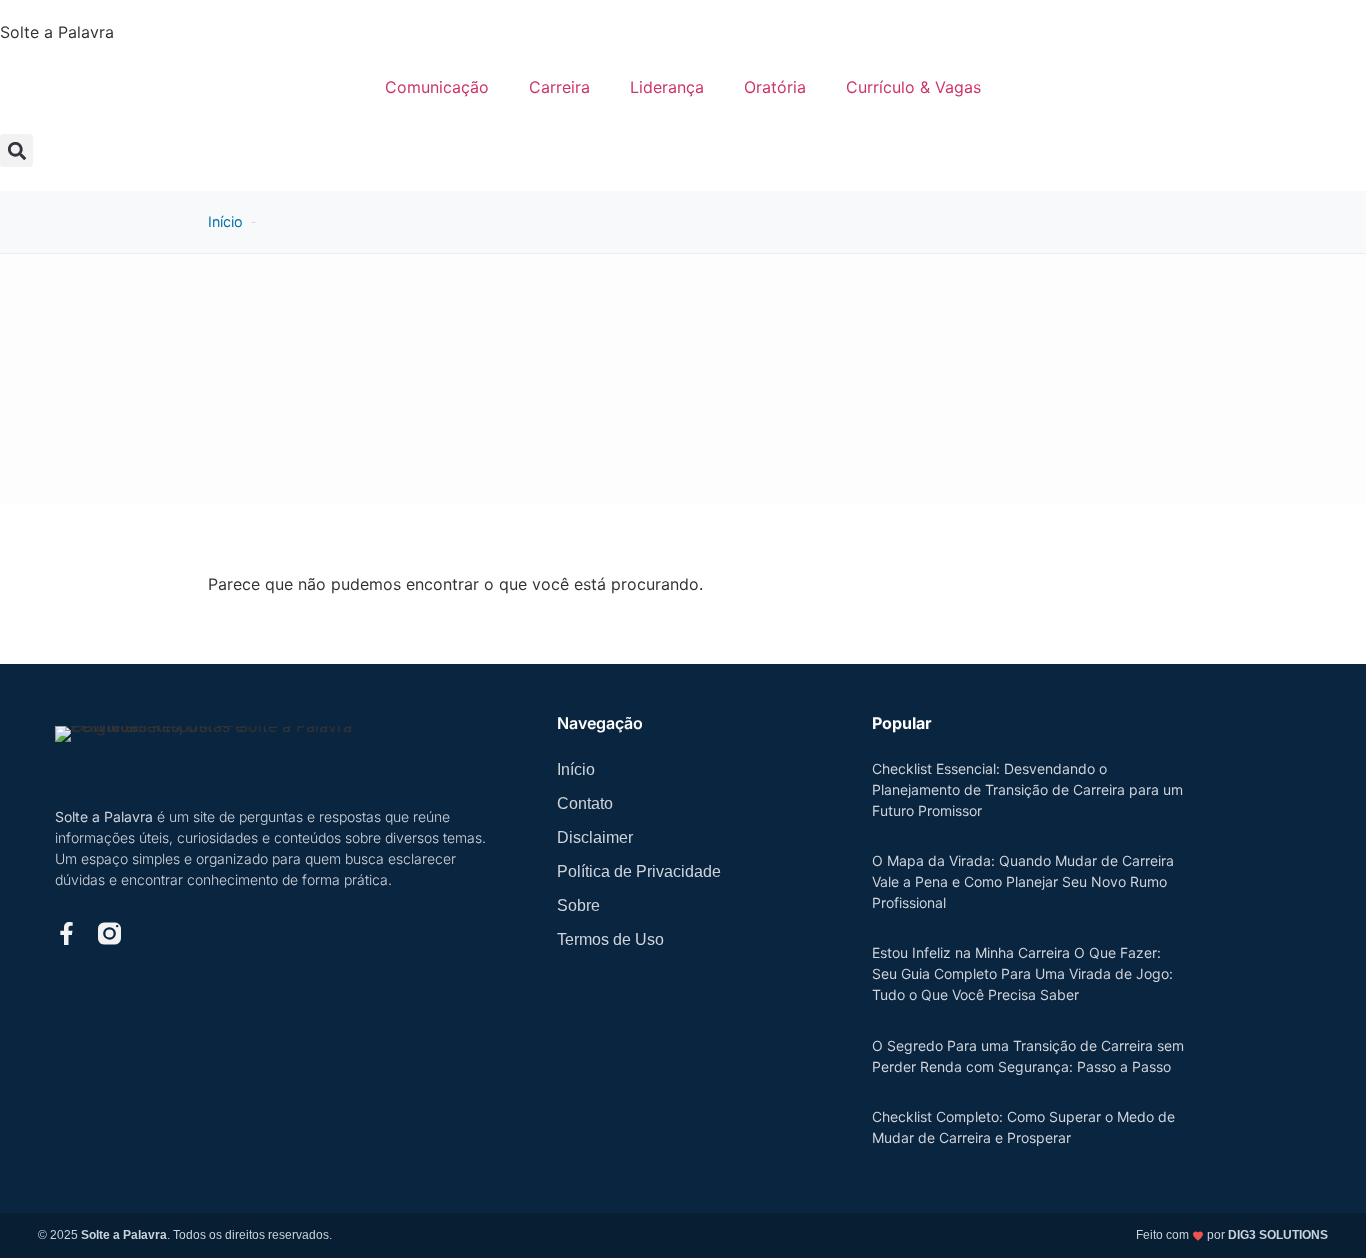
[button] (16, 150)
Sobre (578, 905)
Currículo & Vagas (913, 87)
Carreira (559, 87)
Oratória (775, 87)
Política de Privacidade (639, 871)
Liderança (667, 87)
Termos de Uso (610, 939)
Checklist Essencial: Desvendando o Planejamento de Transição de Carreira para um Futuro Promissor (1027, 789)
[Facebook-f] (66, 933)
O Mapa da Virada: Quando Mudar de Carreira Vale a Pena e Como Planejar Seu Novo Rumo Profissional (1023, 881)
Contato (585, 803)
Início (225, 221)
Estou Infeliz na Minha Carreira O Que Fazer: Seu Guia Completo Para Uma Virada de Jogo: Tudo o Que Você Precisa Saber (1022, 973)
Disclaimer (595, 837)
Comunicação (437, 87)
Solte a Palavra (57, 32)
